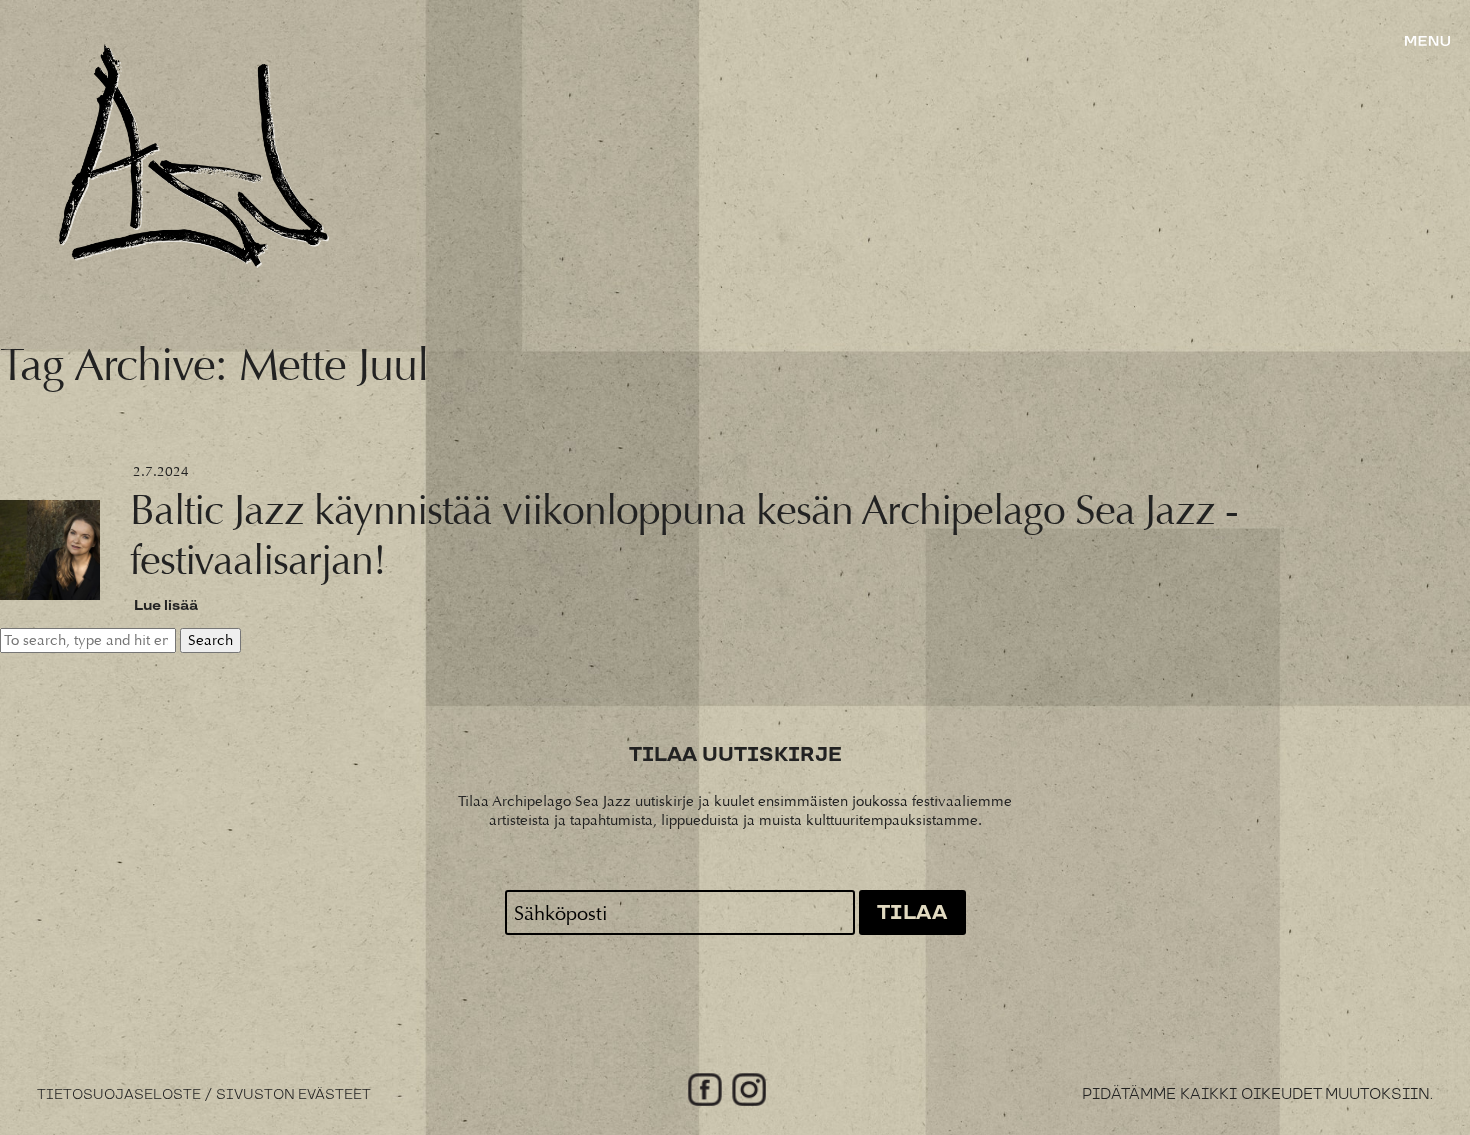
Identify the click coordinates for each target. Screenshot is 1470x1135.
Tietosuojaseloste (119, 1095)
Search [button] (210, 640)
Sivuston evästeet (293, 1095)
